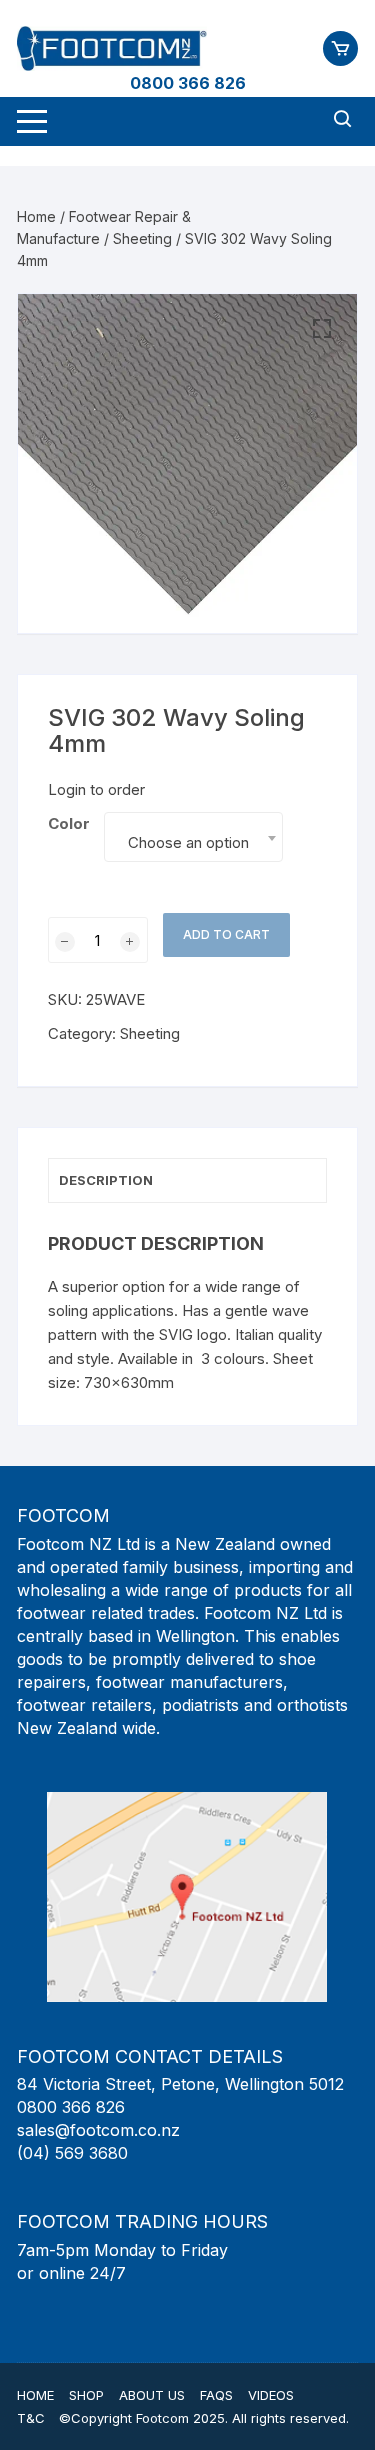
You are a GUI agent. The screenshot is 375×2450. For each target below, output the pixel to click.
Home (36, 216)
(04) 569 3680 (72, 2153)
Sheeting (142, 238)
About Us (152, 2395)
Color (69, 823)
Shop (86, 2395)
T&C (31, 2418)
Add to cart (226, 934)
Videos (271, 2395)
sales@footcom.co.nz (98, 2130)
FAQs (216, 2395)
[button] (322, 329)
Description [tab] (106, 1180)
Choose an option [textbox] (188, 842)
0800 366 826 (188, 83)
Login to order (96, 789)
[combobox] (193, 837)
